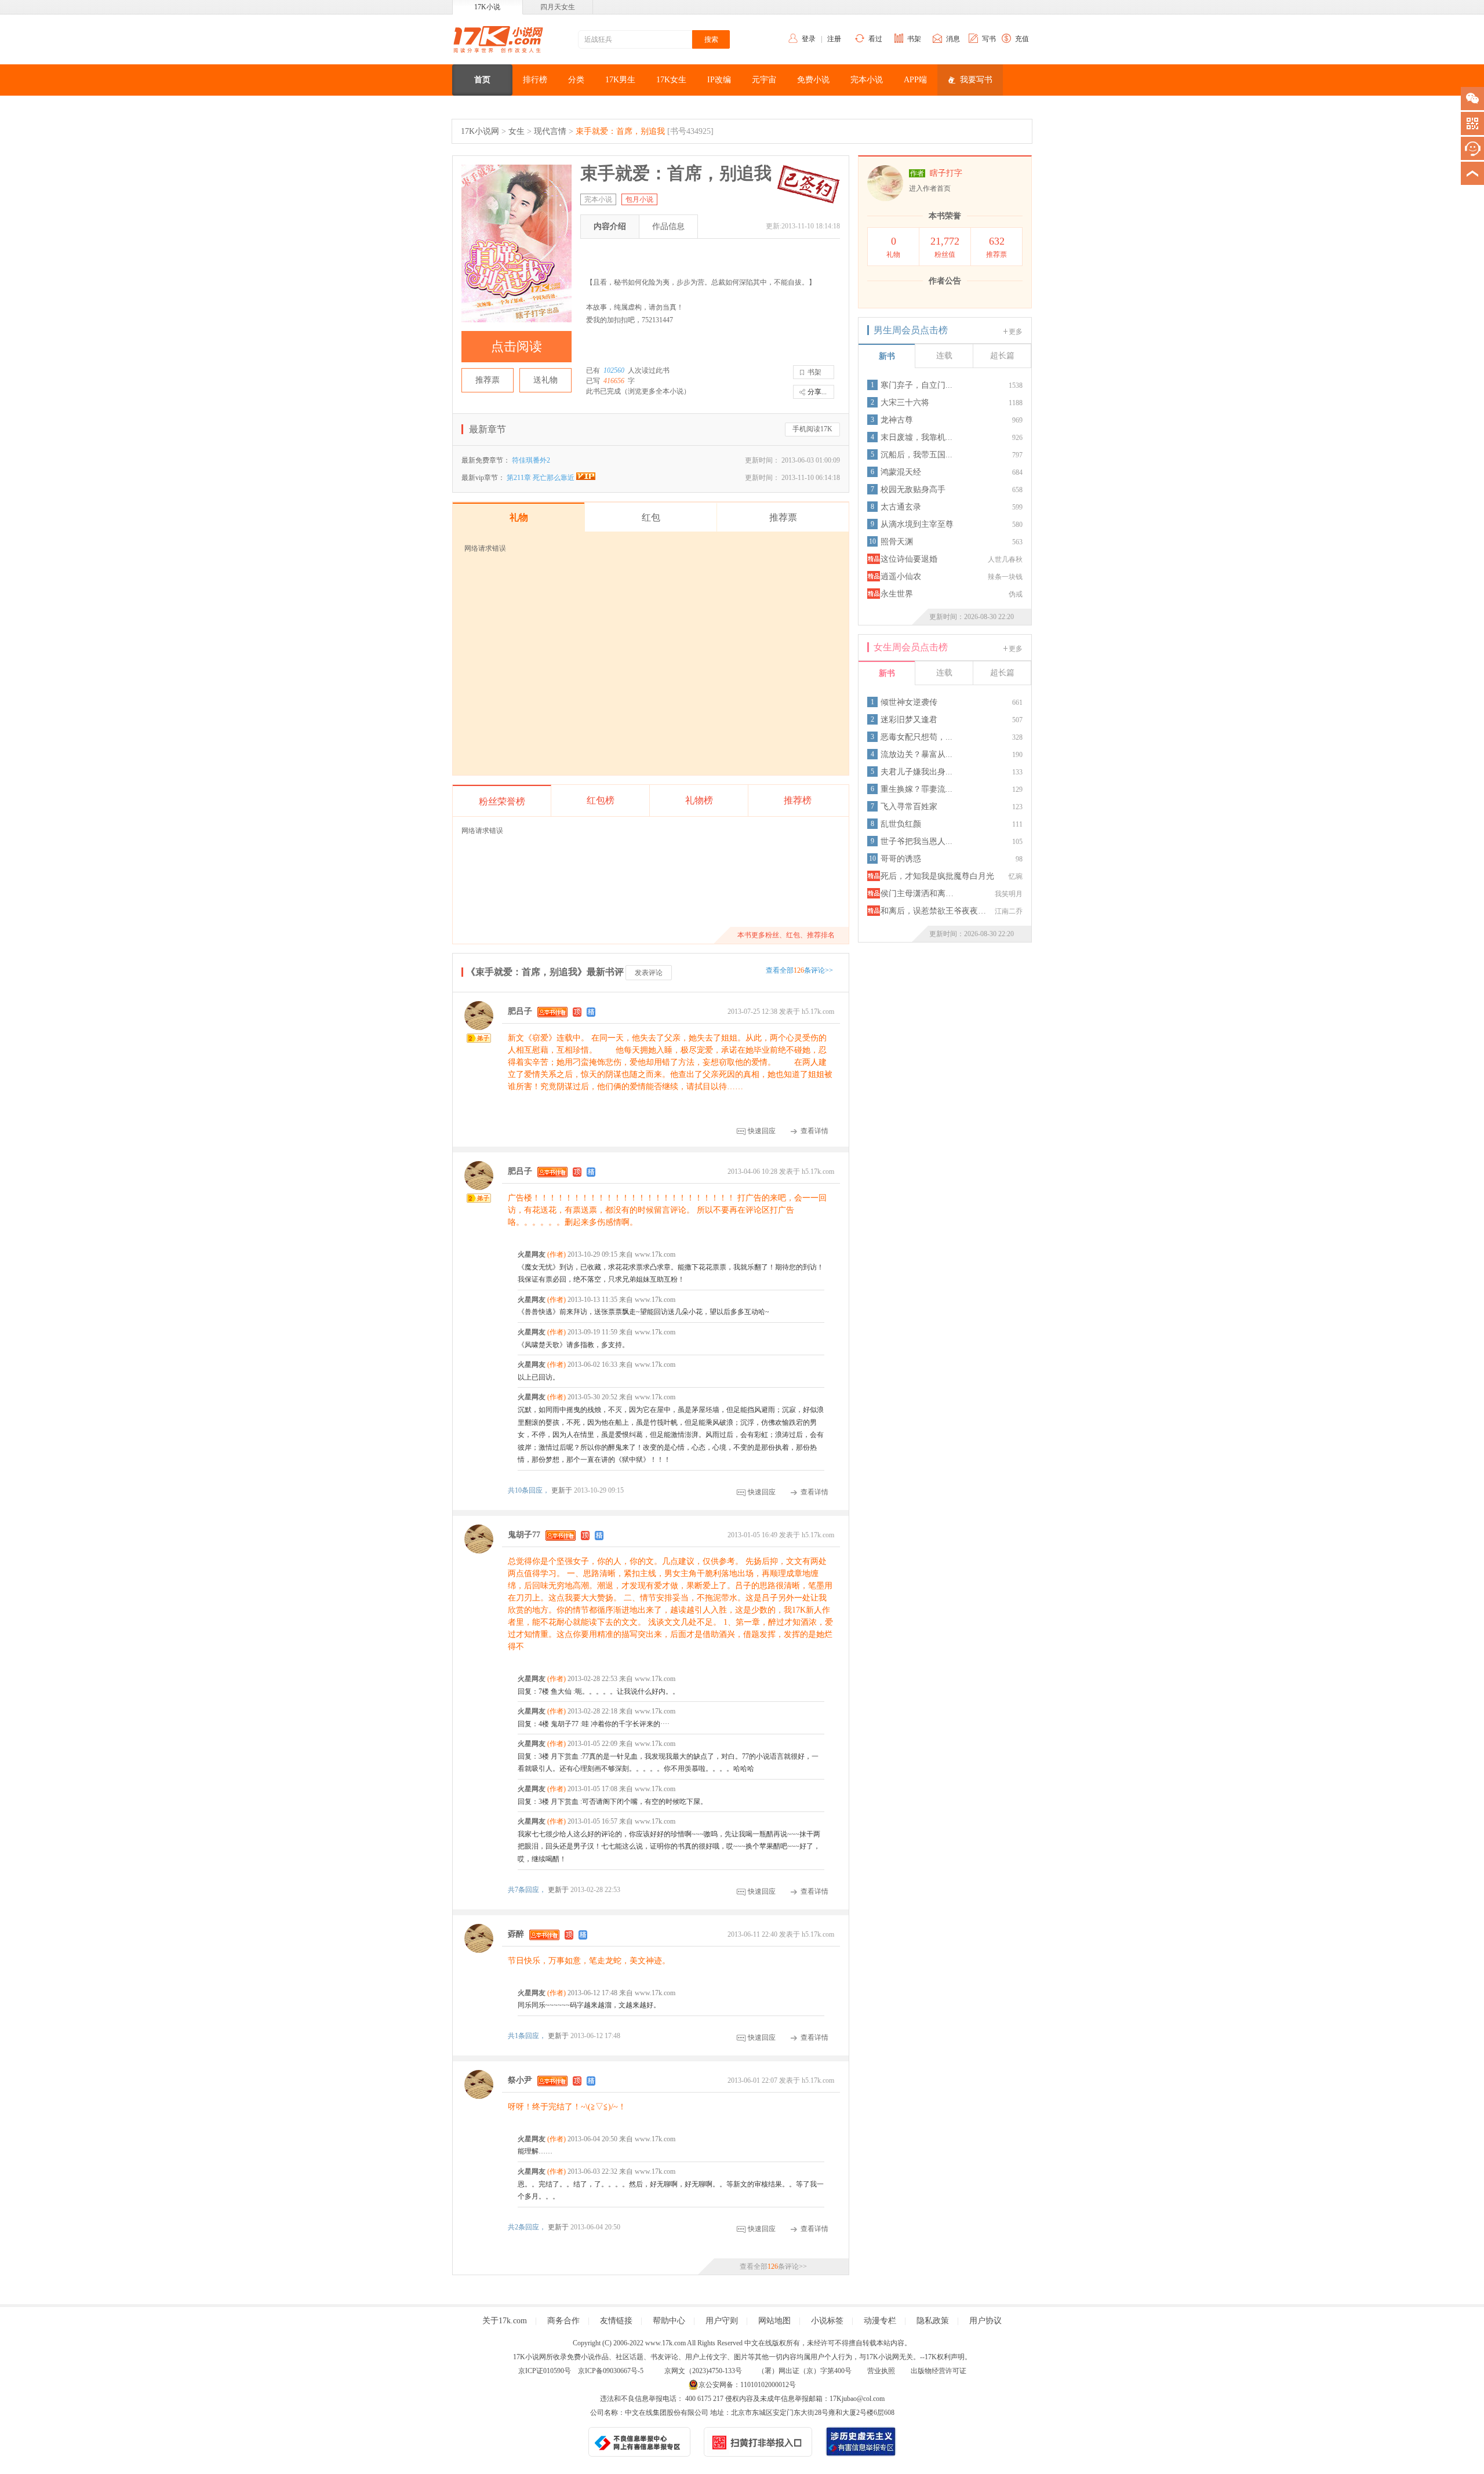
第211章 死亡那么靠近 (541, 478)
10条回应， (530, 1490)
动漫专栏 (880, 2321)
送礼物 (545, 380)
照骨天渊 (897, 542)
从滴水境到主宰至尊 (917, 524)
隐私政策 (933, 2321)
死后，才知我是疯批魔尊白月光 (937, 876)
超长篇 (1002, 356)
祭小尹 (520, 2080)
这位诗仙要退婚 (909, 559)
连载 (944, 356)
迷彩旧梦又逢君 (909, 720)
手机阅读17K (812, 429)
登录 (809, 39)
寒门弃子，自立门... (916, 385)
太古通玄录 (901, 507)
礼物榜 (699, 800)
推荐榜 (798, 800)
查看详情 (814, 1131)
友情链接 (616, 2321)
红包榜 (601, 800)
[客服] (1472, 148)
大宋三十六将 (905, 403)
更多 (1016, 332)
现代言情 (550, 131)
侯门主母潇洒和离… (917, 894)
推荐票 (488, 380)
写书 (989, 39)
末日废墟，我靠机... (916, 437)
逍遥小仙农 (901, 576)
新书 (887, 356)
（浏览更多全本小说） (656, 391)
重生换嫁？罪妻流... (916, 789)
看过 (875, 39)
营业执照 (881, 2371)
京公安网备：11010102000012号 (747, 2385)
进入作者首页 (930, 188)
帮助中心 (669, 2321)
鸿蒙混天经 (901, 472)
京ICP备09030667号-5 (611, 2371)
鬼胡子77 (524, 1535)
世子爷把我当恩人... (916, 841)
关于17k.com (505, 2321)
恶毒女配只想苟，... (916, 737)
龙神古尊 (897, 420)
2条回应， (528, 2227)
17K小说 (487, 7)
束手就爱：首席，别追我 (620, 131)
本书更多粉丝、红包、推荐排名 (786, 935)
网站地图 (774, 2321)
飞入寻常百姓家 (909, 807)
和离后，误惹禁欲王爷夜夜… (933, 911)
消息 (953, 39)
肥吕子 (520, 1011)
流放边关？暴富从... (916, 754)
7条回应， (528, 1890)
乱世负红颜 (901, 824)
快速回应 (762, 1131)
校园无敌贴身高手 (913, 490)
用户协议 (985, 2321)
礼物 (893, 247)
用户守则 (722, 2321)
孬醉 (516, 1934)
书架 (914, 39)
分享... (817, 392)
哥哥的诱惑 (901, 859)
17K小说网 (480, 131)
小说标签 (827, 2321)
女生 (517, 131)
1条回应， (528, 2036)
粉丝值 (945, 247)
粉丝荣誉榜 (502, 801)
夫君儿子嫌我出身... (916, 772)
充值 (1022, 39)
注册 (834, 39)
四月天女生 (558, 7)
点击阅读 (517, 346)
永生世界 (897, 594)
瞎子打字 (946, 173)
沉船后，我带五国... (916, 455)
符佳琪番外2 (531, 460)
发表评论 (649, 973)
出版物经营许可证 (939, 2371)
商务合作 (563, 2321)
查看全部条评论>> (799, 970)
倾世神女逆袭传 (909, 702)
